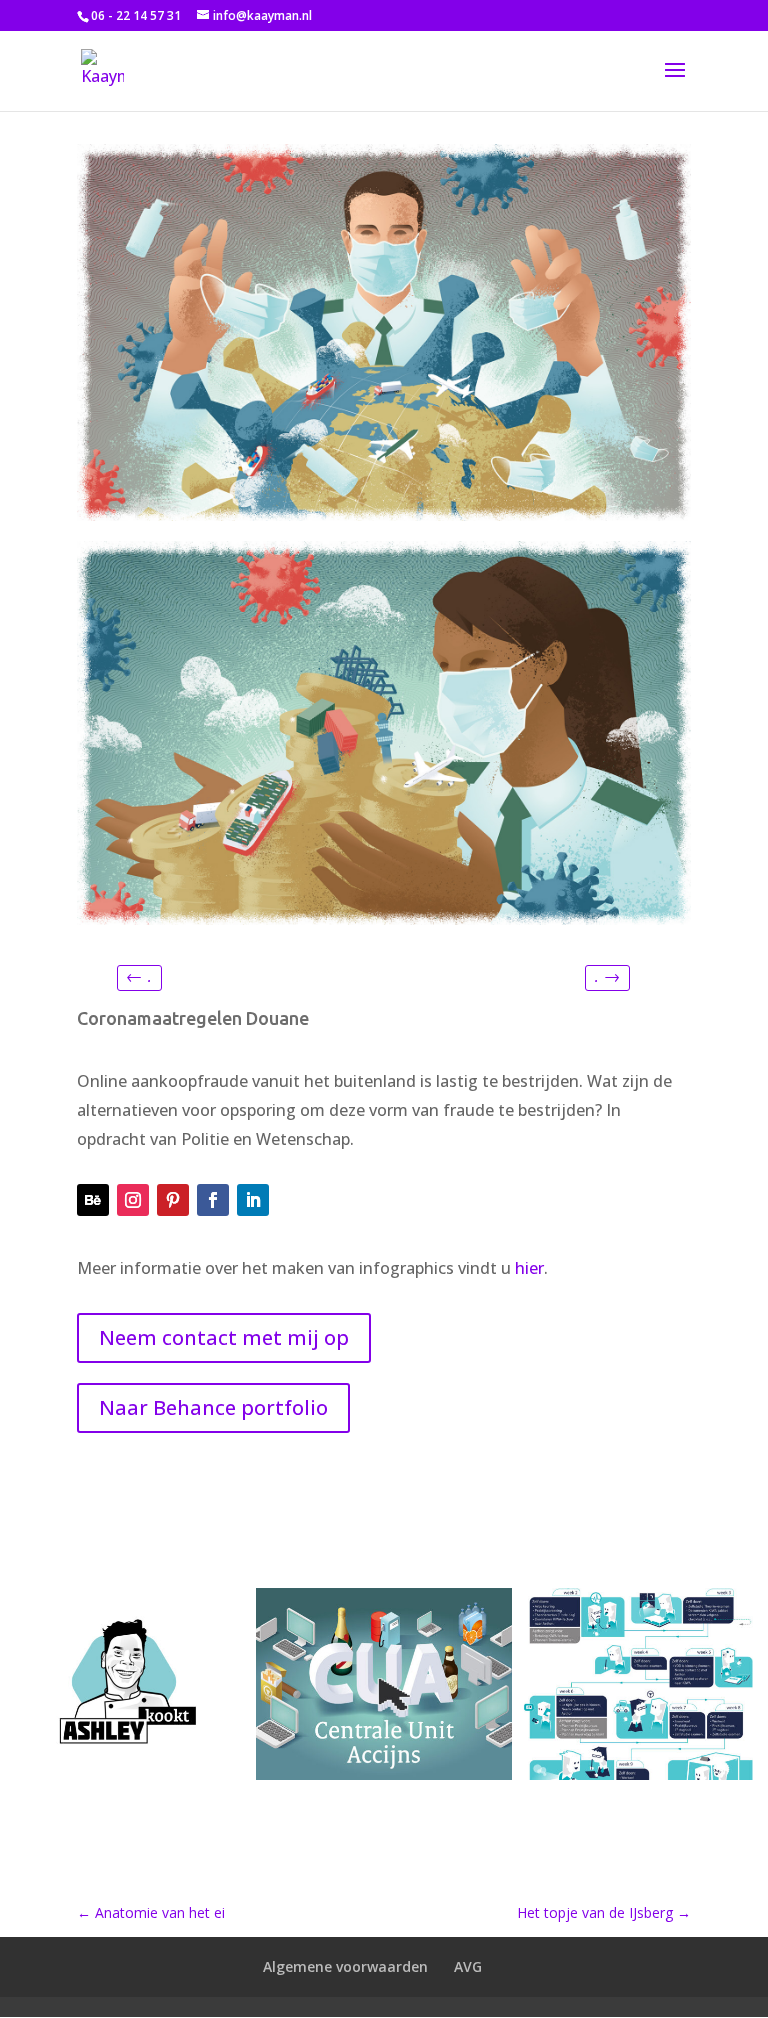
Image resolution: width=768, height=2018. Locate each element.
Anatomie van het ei (151, 1912)
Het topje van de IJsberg (604, 1912)
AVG (468, 1966)
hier (529, 1268)
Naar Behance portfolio (213, 1407)
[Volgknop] (93, 1200)
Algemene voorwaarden (345, 1966)
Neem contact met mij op (224, 1337)
